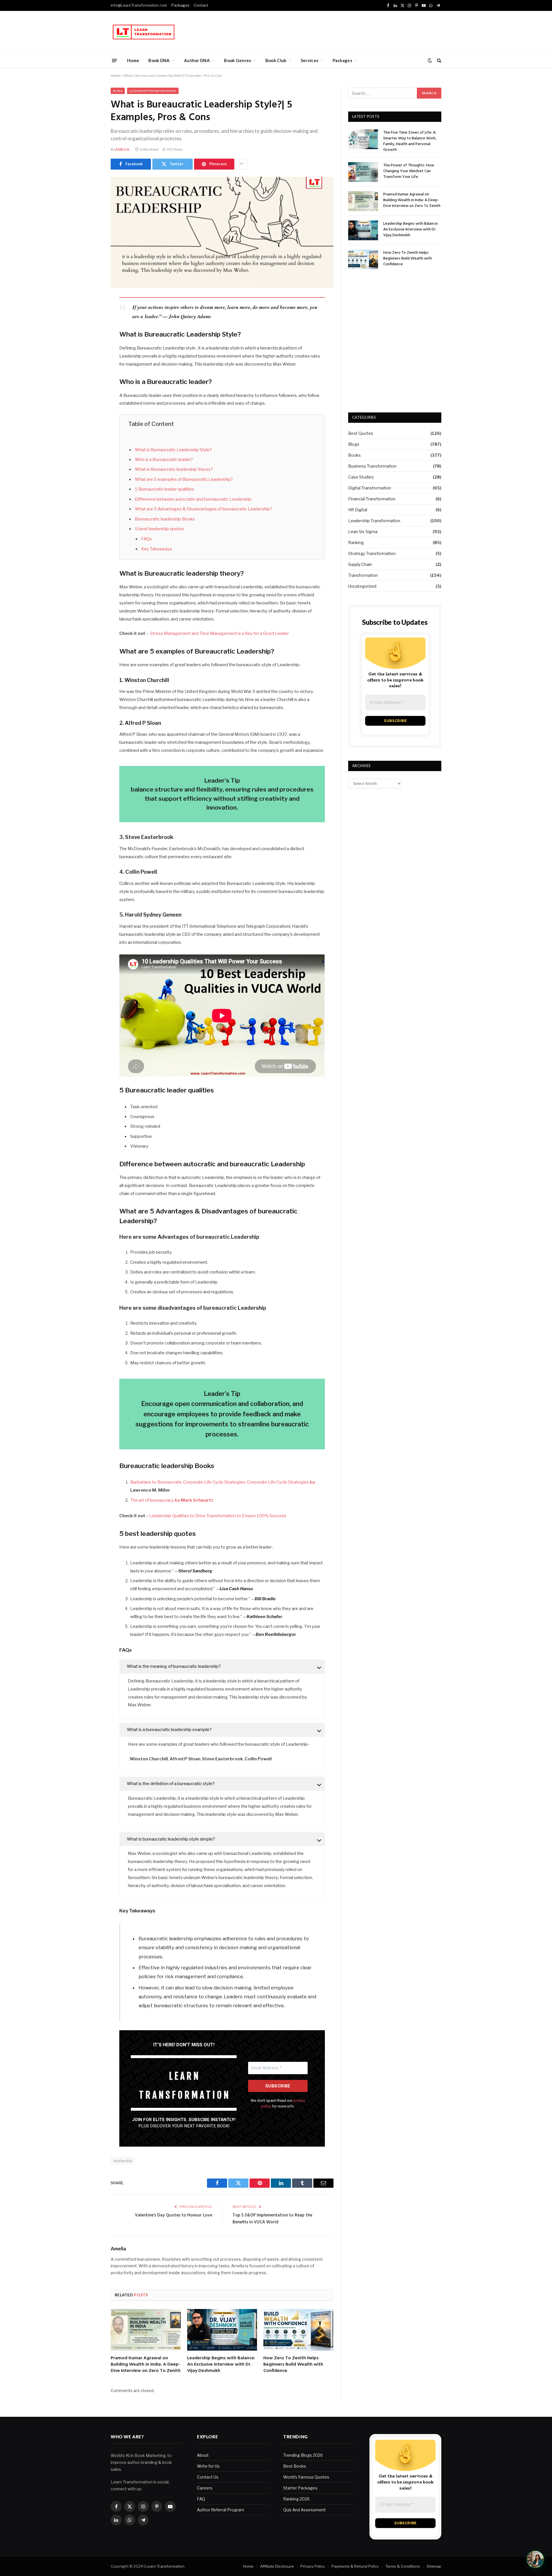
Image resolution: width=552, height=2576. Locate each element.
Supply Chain (360, 564)
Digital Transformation (370, 488)
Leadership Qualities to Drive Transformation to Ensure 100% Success (217, 1516)
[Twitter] (91, 331)
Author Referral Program (221, 2510)
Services (309, 60)
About (203, 2455)
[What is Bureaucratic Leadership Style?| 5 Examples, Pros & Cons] (222, 233)
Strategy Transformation (372, 553)
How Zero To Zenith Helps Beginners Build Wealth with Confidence (293, 2365)
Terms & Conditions (403, 2566)
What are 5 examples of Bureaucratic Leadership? (184, 479)
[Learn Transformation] (144, 32)
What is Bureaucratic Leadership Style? (173, 450)
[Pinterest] (91, 360)
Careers (205, 2488)
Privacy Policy (313, 2566)
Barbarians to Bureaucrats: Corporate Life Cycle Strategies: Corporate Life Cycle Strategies (223, 1482)
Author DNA (197, 60)
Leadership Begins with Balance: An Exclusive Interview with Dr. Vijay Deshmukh (221, 2365)
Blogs (118, 91)
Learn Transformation (165, 2566)
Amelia (122, 149)
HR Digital (358, 510)
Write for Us (208, 2466)
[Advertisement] (337, 31)
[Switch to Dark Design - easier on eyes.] (430, 60)
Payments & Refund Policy (355, 2566)
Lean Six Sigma (363, 532)
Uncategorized (362, 586)
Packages (180, 5)
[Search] (439, 60)
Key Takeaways (157, 549)
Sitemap (434, 2566)
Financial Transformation (372, 499)
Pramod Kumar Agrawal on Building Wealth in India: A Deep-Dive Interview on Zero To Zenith (146, 2365)
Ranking (356, 542)
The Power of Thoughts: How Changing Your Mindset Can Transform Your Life (409, 171)
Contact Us (208, 2477)
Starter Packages (300, 2488)
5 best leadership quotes (159, 529)
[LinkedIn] (91, 346)
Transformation (363, 575)
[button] (535, 2559)
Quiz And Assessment (304, 2510)
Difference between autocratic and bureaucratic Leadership (193, 499)
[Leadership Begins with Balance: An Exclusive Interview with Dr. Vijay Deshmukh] (222, 2330)
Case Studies (361, 477)
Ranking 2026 (296, 2499)
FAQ (201, 2499)
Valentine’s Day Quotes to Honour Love (174, 2215)
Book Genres (237, 60)
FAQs (146, 539)
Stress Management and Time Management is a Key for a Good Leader (219, 633)
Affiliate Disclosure (277, 2566)
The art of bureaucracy (172, 1500)
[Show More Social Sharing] (241, 164)
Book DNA (159, 60)
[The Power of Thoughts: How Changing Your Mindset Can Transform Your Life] (363, 172)
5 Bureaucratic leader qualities (164, 489)
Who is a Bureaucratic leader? (164, 460)
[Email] (91, 375)
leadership (123, 2161)
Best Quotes (361, 433)
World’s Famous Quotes (306, 2477)
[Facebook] (91, 316)
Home (133, 60)
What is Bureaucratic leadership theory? (174, 469)
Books (354, 455)
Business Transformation (372, 466)
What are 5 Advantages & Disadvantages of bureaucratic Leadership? (204, 509)
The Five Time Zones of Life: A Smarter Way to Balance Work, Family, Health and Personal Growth (410, 141)
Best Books (295, 2466)
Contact (201, 5)
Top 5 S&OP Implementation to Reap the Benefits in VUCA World (272, 2219)
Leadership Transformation (153, 91)
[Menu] (115, 60)
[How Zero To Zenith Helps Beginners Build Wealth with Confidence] (298, 2330)
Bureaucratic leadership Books (165, 519)
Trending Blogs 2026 (303, 2455)
